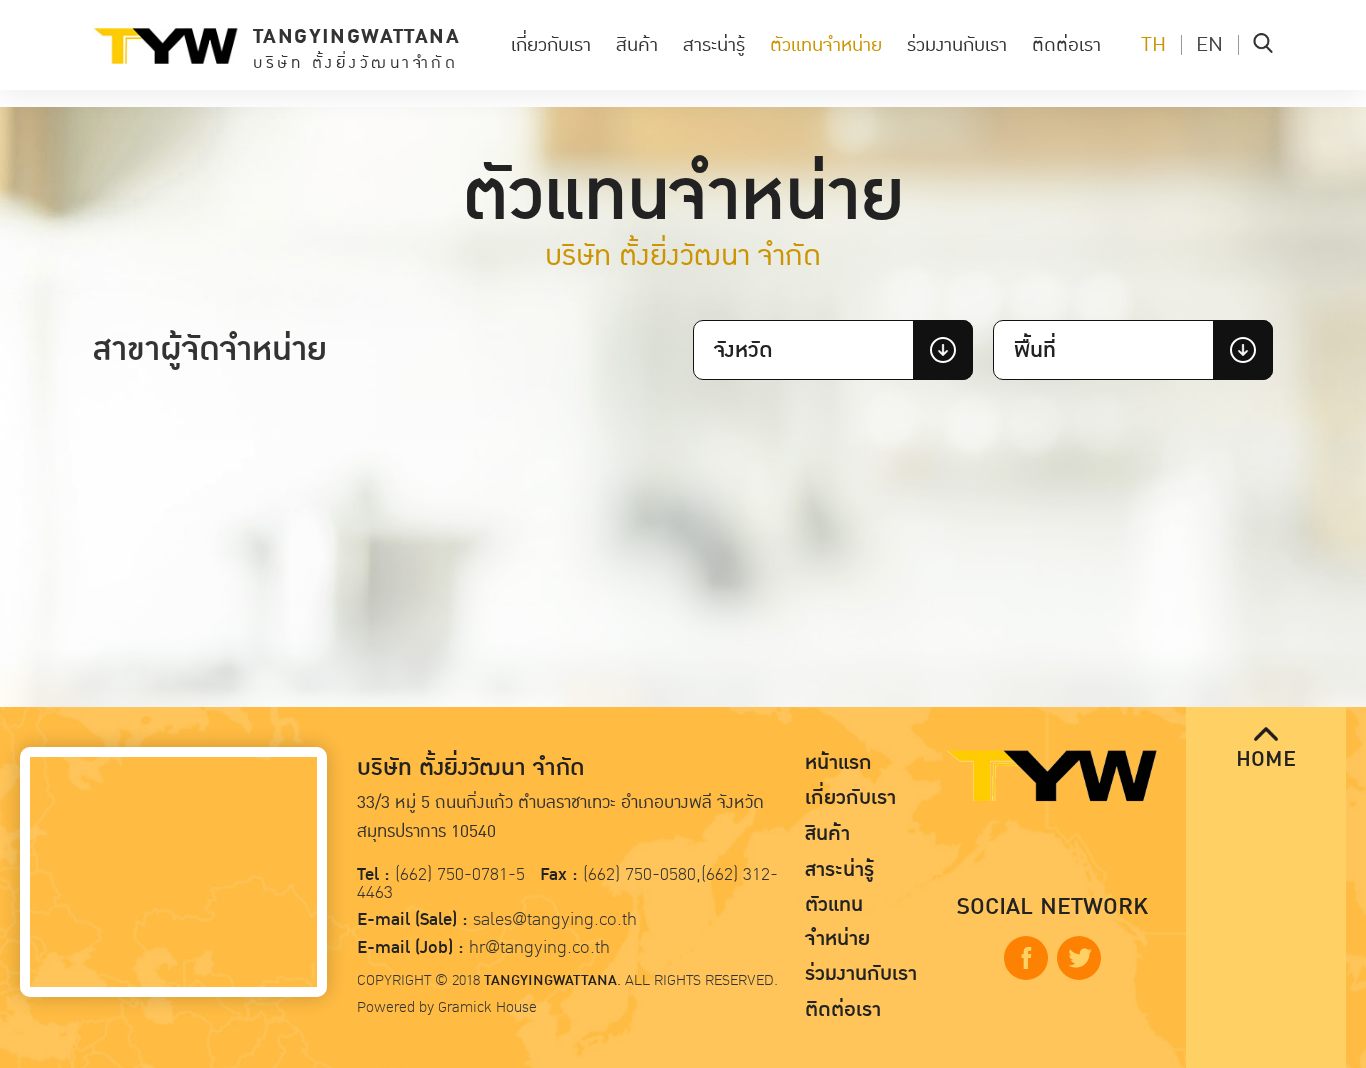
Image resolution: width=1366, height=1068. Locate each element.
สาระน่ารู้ (714, 45)
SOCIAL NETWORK (1052, 907)
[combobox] (833, 350)
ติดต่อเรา (1066, 45)
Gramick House (487, 1007)
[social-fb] (1026, 958)
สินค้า (637, 45)
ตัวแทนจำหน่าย (826, 45)
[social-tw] (1079, 958)
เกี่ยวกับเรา (551, 45)
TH (1153, 45)
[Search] (1263, 45)
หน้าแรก (838, 763)
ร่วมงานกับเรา (957, 45)
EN (1209, 45)
